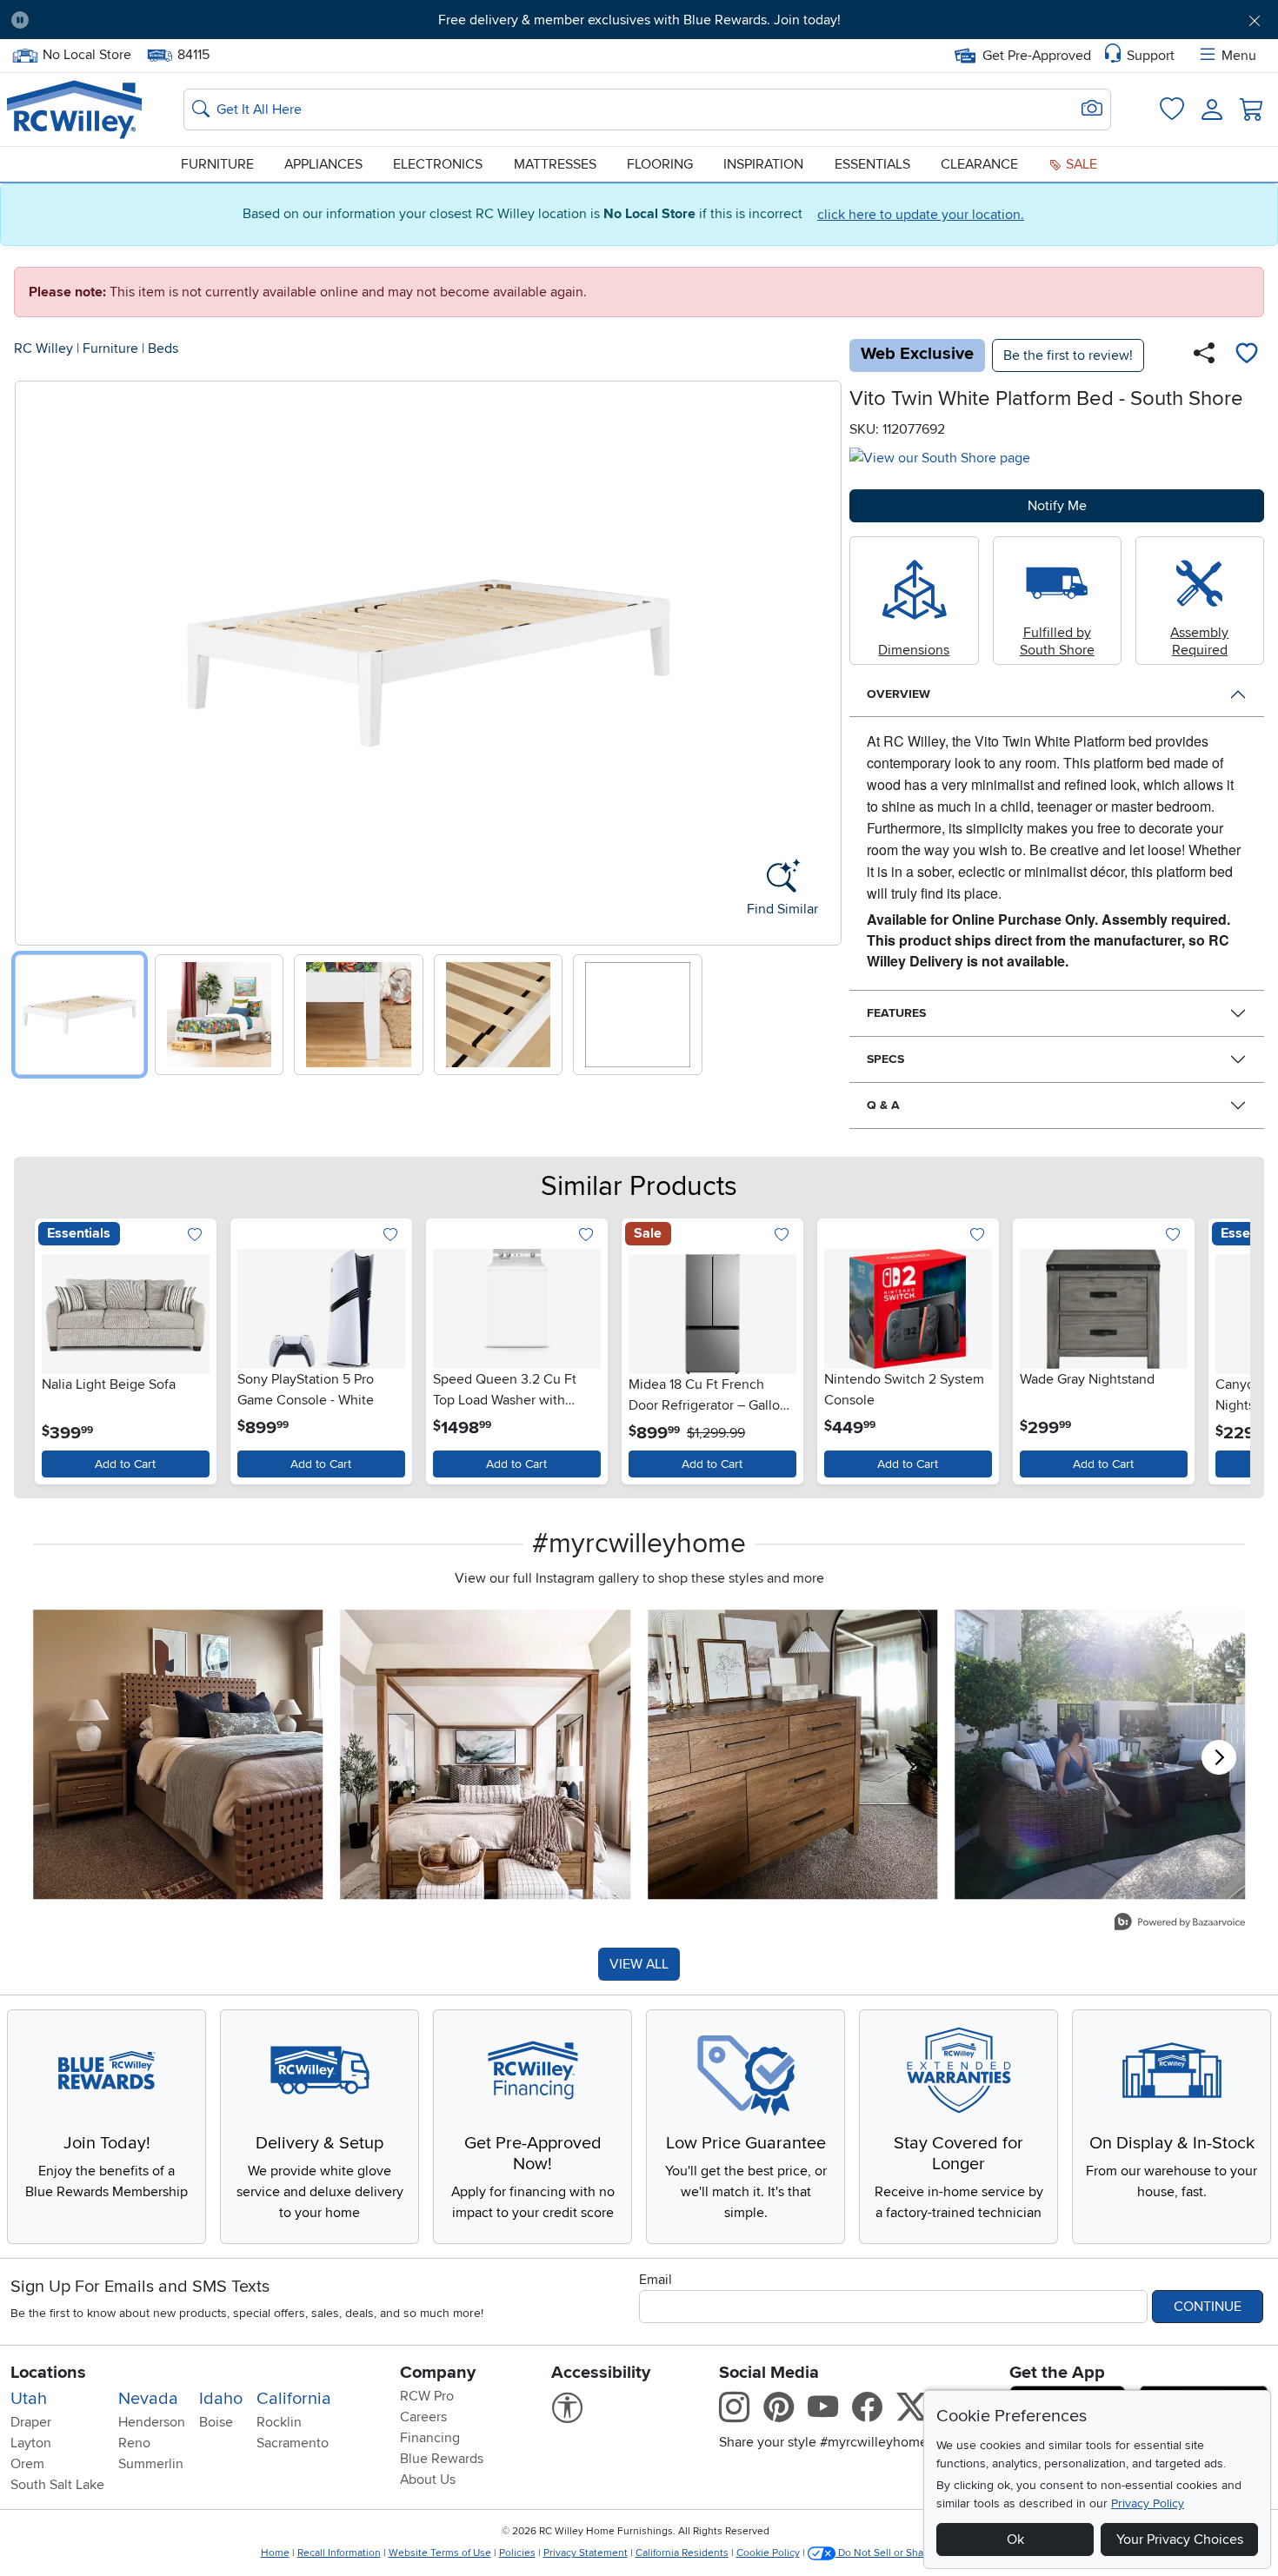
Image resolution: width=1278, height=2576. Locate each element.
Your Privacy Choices (1180, 2539)
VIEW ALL (639, 1964)
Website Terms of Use (440, 2553)
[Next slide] (822, 659)
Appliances (323, 164)
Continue (1208, 2307)
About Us (428, 2480)
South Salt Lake (57, 2485)
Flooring (660, 164)
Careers (423, 2417)
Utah (29, 2399)
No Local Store (87, 53)
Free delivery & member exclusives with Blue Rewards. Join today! (639, 20)
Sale (1080, 164)
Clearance (979, 164)
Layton (31, 2443)
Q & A (883, 1105)
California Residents (682, 2553)
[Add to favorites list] (1247, 355)
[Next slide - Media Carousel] (1219, 1757)
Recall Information (339, 2553)
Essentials (872, 164)
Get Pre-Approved (1037, 56)
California (294, 2399)
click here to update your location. (921, 215)
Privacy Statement (586, 2553)
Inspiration (763, 164)
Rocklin (279, 2422)
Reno (134, 2443)
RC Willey (43, 349)
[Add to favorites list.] (195, 1236)
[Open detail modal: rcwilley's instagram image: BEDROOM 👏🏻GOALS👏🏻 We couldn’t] (486, 1755)
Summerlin (151, 2464)
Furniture (217, 164)
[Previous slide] (34, 659)
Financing (430, 2438)
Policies (517, 2553)
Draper (31, 2422)
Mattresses (555, 164)
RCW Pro (427, 2396)
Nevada (148, 2399)
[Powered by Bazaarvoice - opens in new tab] (1180, 1924)
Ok (1015, 2539)
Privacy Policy (1148, 2503)
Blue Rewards (442, 2459)
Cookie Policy (768, 2553)
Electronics (438, 164)
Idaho (221, 2399)
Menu (1239, 56)
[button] (140, 20)
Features (896, 1013)
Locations (48, 2373)
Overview (899, 694)
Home (275, 2553)
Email (656, 2280)
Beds (163, 349)
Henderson (152, 2422)
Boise (216, 2422)
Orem (27, 2464)
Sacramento (293, 2443)
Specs (885, 1059)
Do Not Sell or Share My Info (904, 2553)
